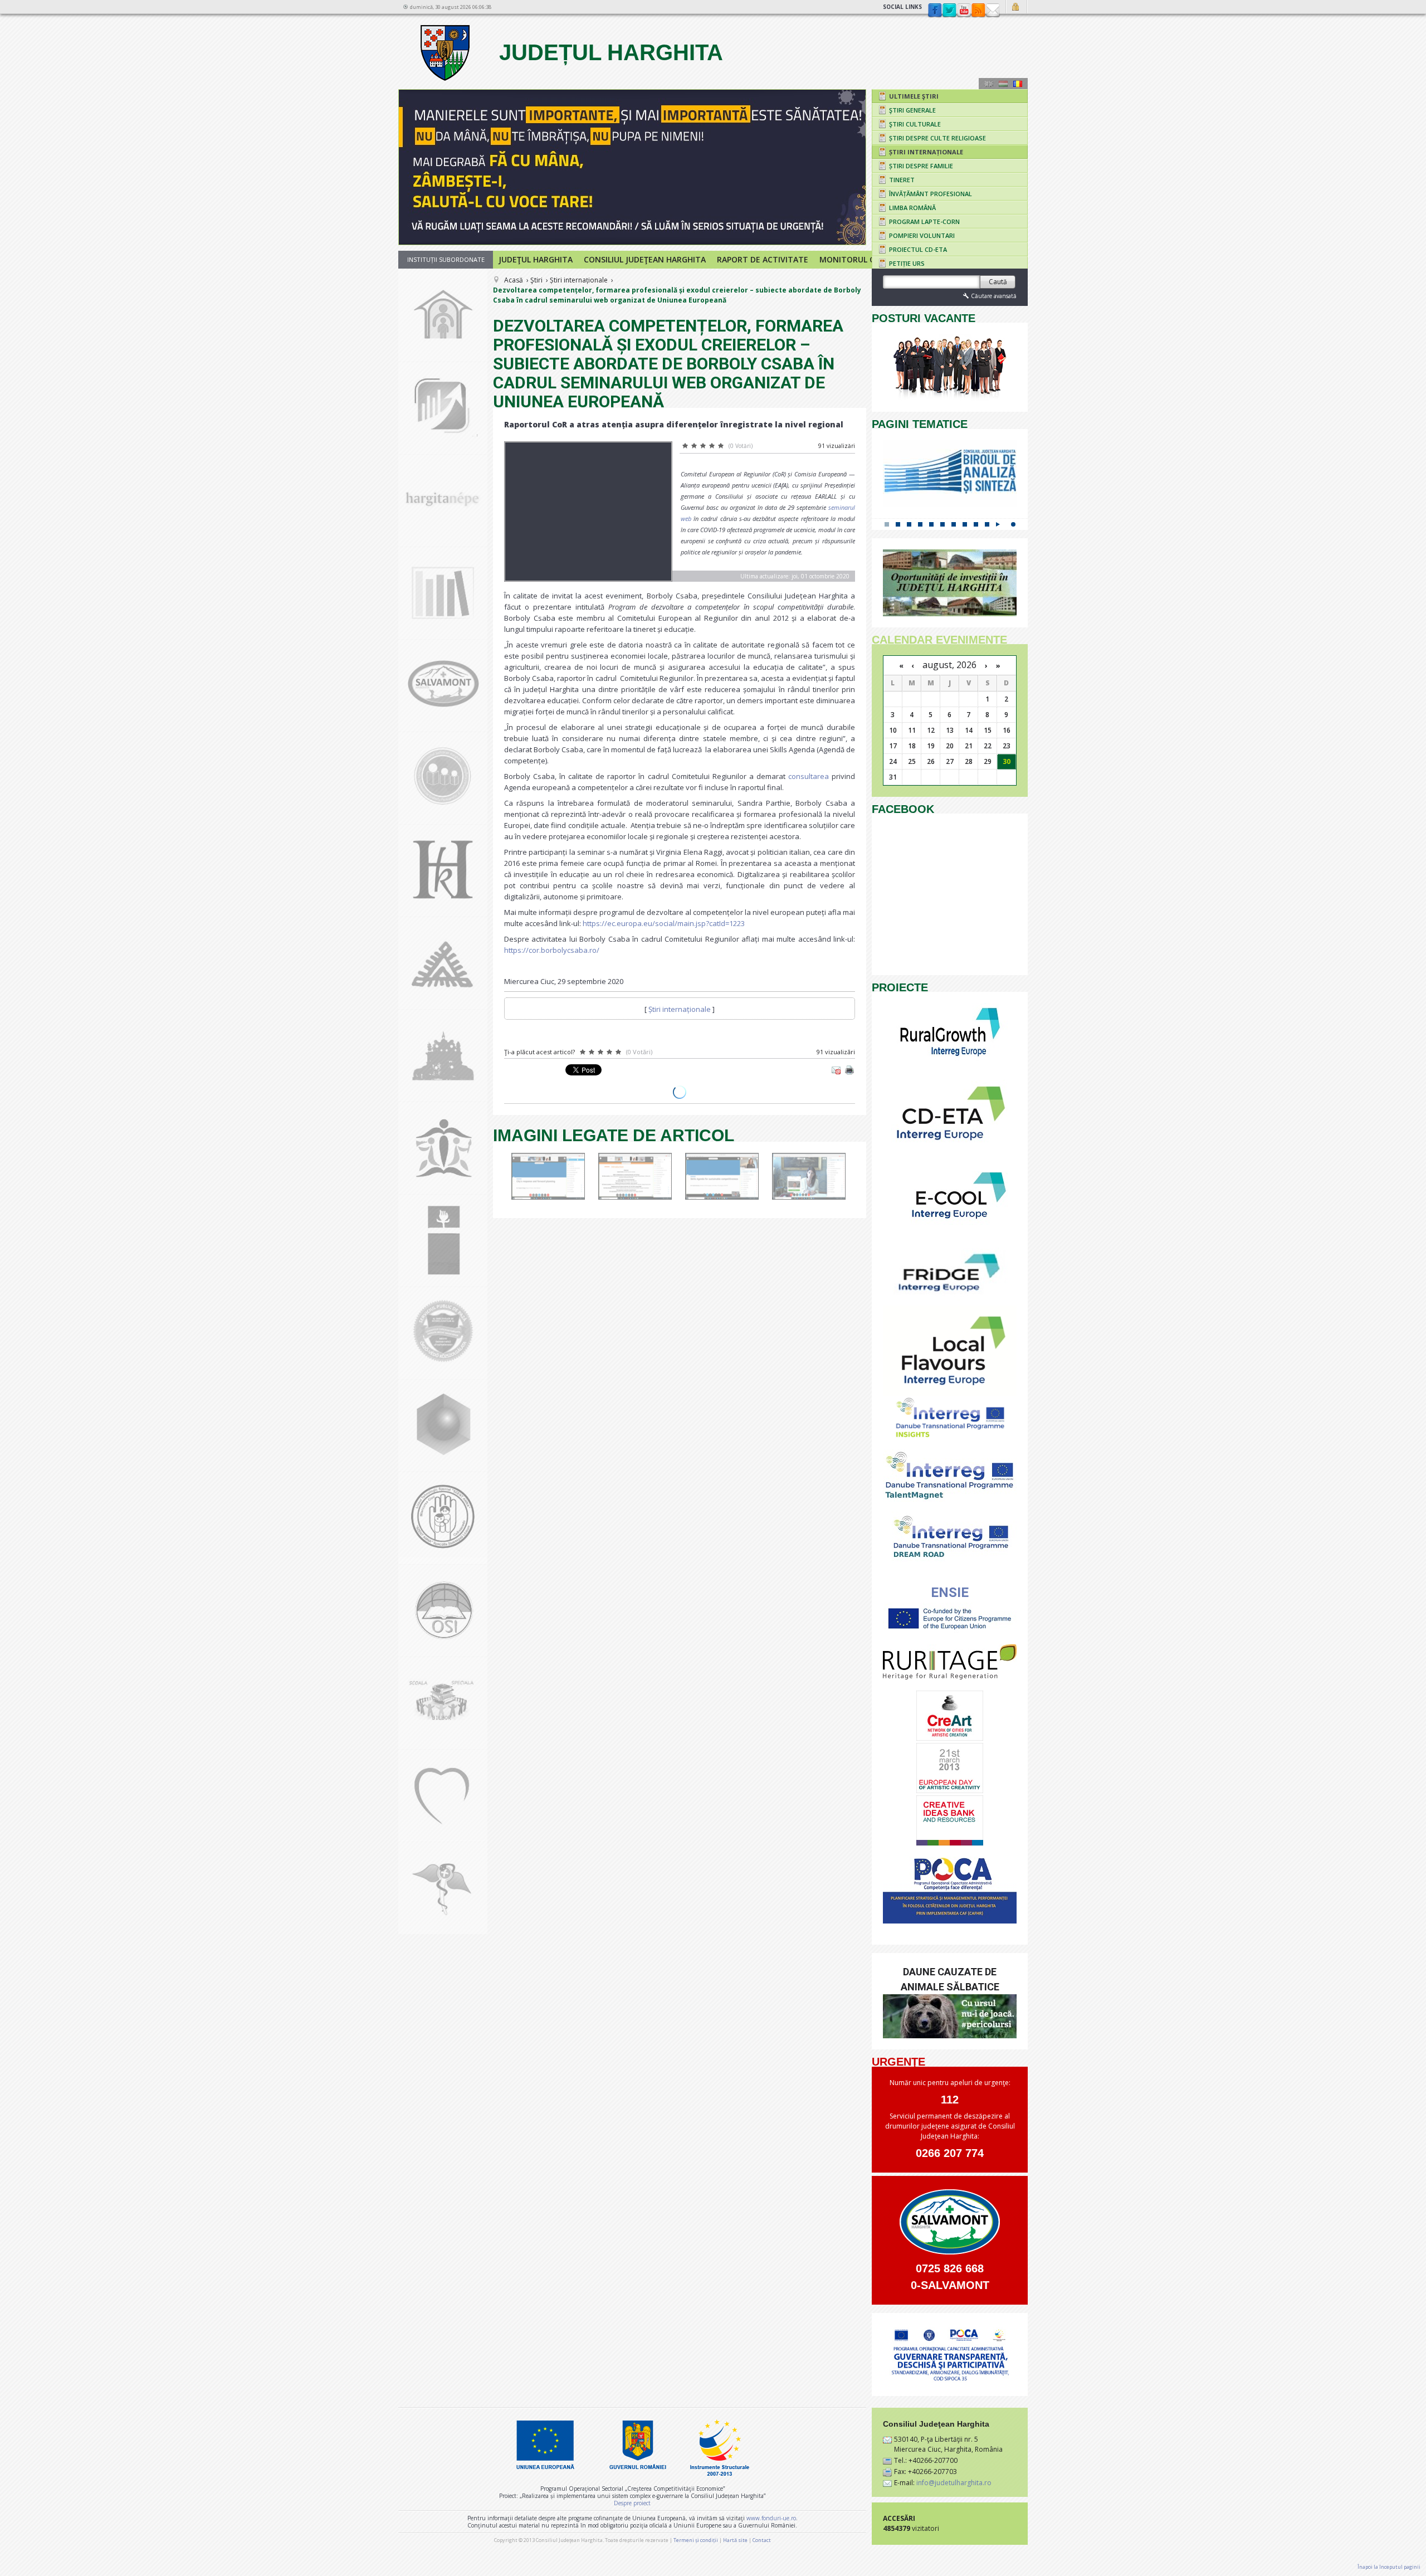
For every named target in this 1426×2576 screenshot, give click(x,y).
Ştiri (536, 280)
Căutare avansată (994, 296)
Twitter (949, 11)
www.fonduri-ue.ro (771, 2518)
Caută (998, 282)
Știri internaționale (579, 280)
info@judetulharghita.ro (954, 2483)
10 (987, 524)
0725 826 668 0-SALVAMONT (950, 2277)
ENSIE (950, 1593)
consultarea (809, 776)
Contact (993, 11)
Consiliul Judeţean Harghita (645, 259)
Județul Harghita (608, 52)
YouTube (964, 11)
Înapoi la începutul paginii (1389, 2567)
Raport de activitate (763, 259)
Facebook (935, 11)
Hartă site (735, 2540)
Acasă (514, 280)
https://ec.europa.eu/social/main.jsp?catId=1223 (664, 923)
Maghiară (1003, 84)
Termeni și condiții (696, 2540)
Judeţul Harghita (536, 259)
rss (978, 11)
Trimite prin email (836, 1070)
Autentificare (1017, 7)
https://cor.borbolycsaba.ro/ (552, 950)
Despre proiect (632, 2503)
